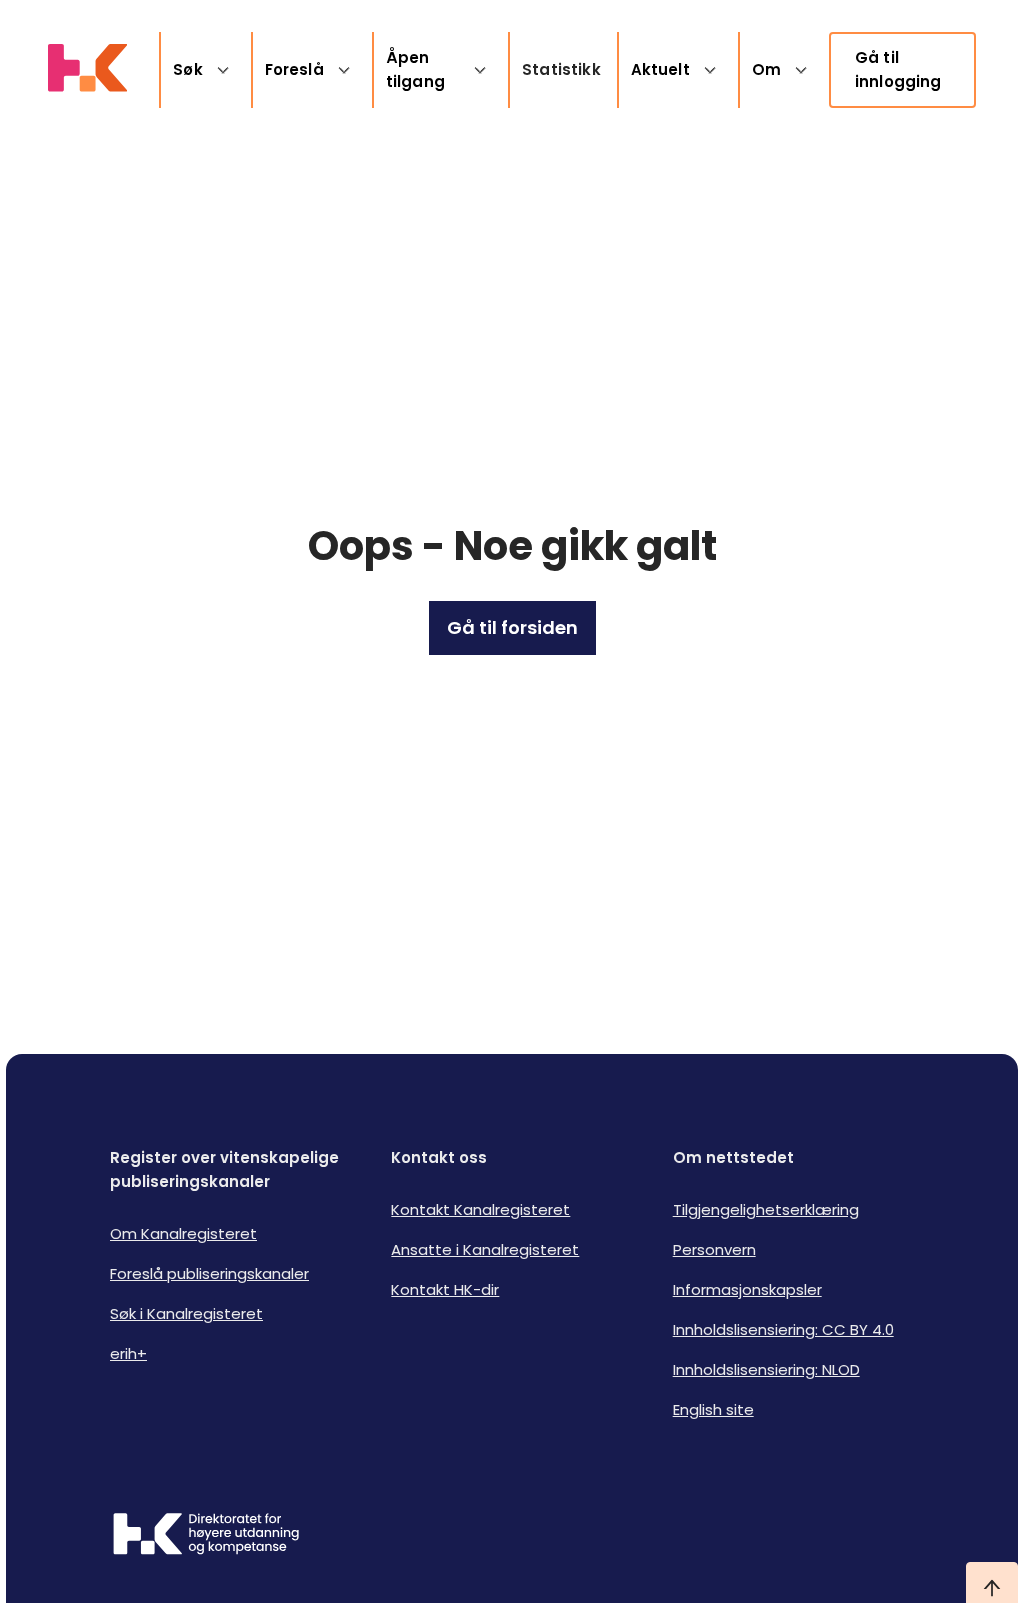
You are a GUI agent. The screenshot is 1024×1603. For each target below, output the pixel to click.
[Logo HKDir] (206, 1536)
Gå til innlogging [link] (898, 69)
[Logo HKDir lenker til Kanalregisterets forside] (87, 70)
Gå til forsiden (512, 627)
